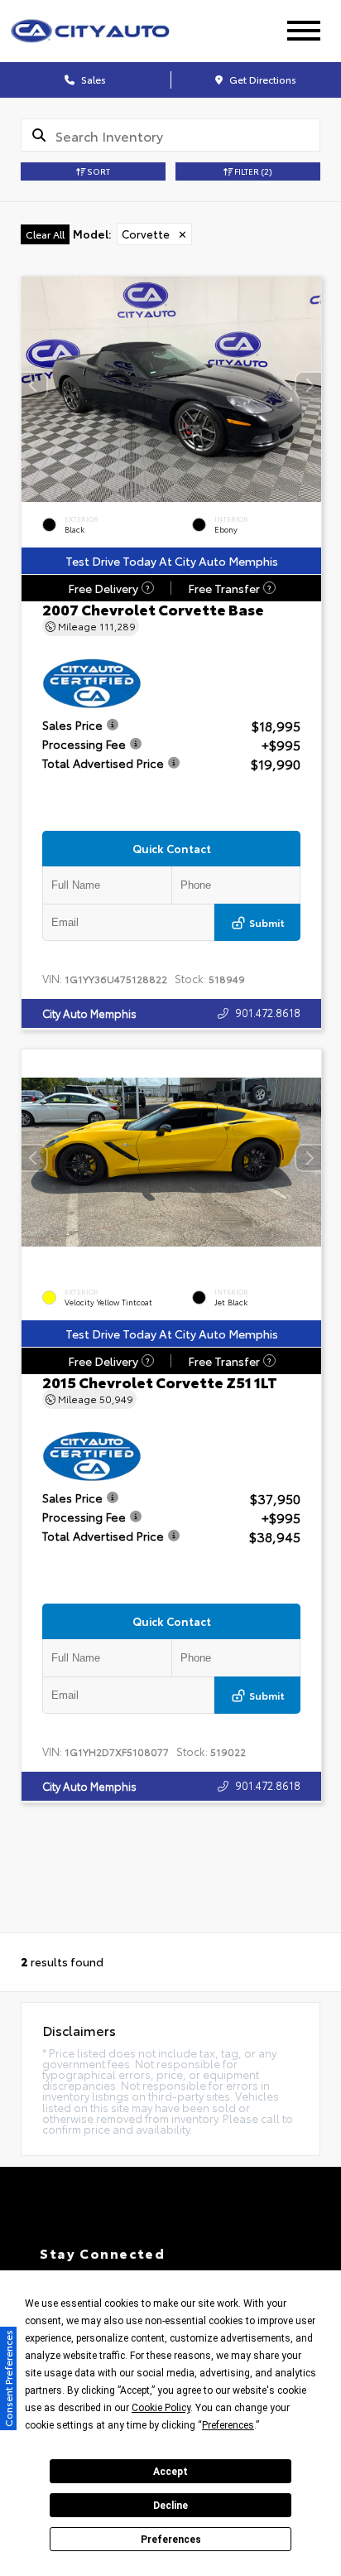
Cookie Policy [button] (161, 2408)
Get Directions (262, 79)
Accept (170, 2472)
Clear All (45, 234)
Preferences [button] (228, 2425)
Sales (92, 79)
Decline (170, 2506)
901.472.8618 (268, 1012)
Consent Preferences (8, 2378)
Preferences (171, 2540)
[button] (309, 384)
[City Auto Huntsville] (110, 31)
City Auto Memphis (89, 1013)
